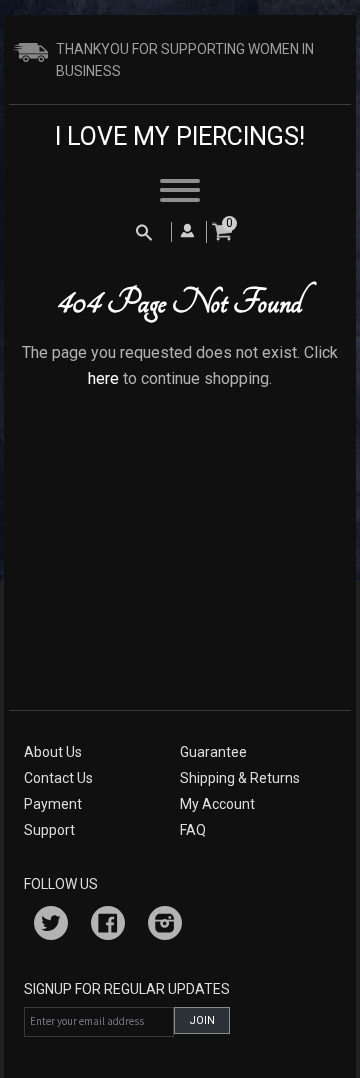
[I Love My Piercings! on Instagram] (165, 926)
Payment (53, 804)
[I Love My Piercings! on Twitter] (51, 926)
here (103, 378)
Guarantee (213, 752)
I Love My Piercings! (180, 136)
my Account (217, 804)
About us (53, 752)
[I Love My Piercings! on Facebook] (108, 926)
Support (49, 830)
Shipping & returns (240, 778)
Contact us (58, 778)
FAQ (193, 830)
